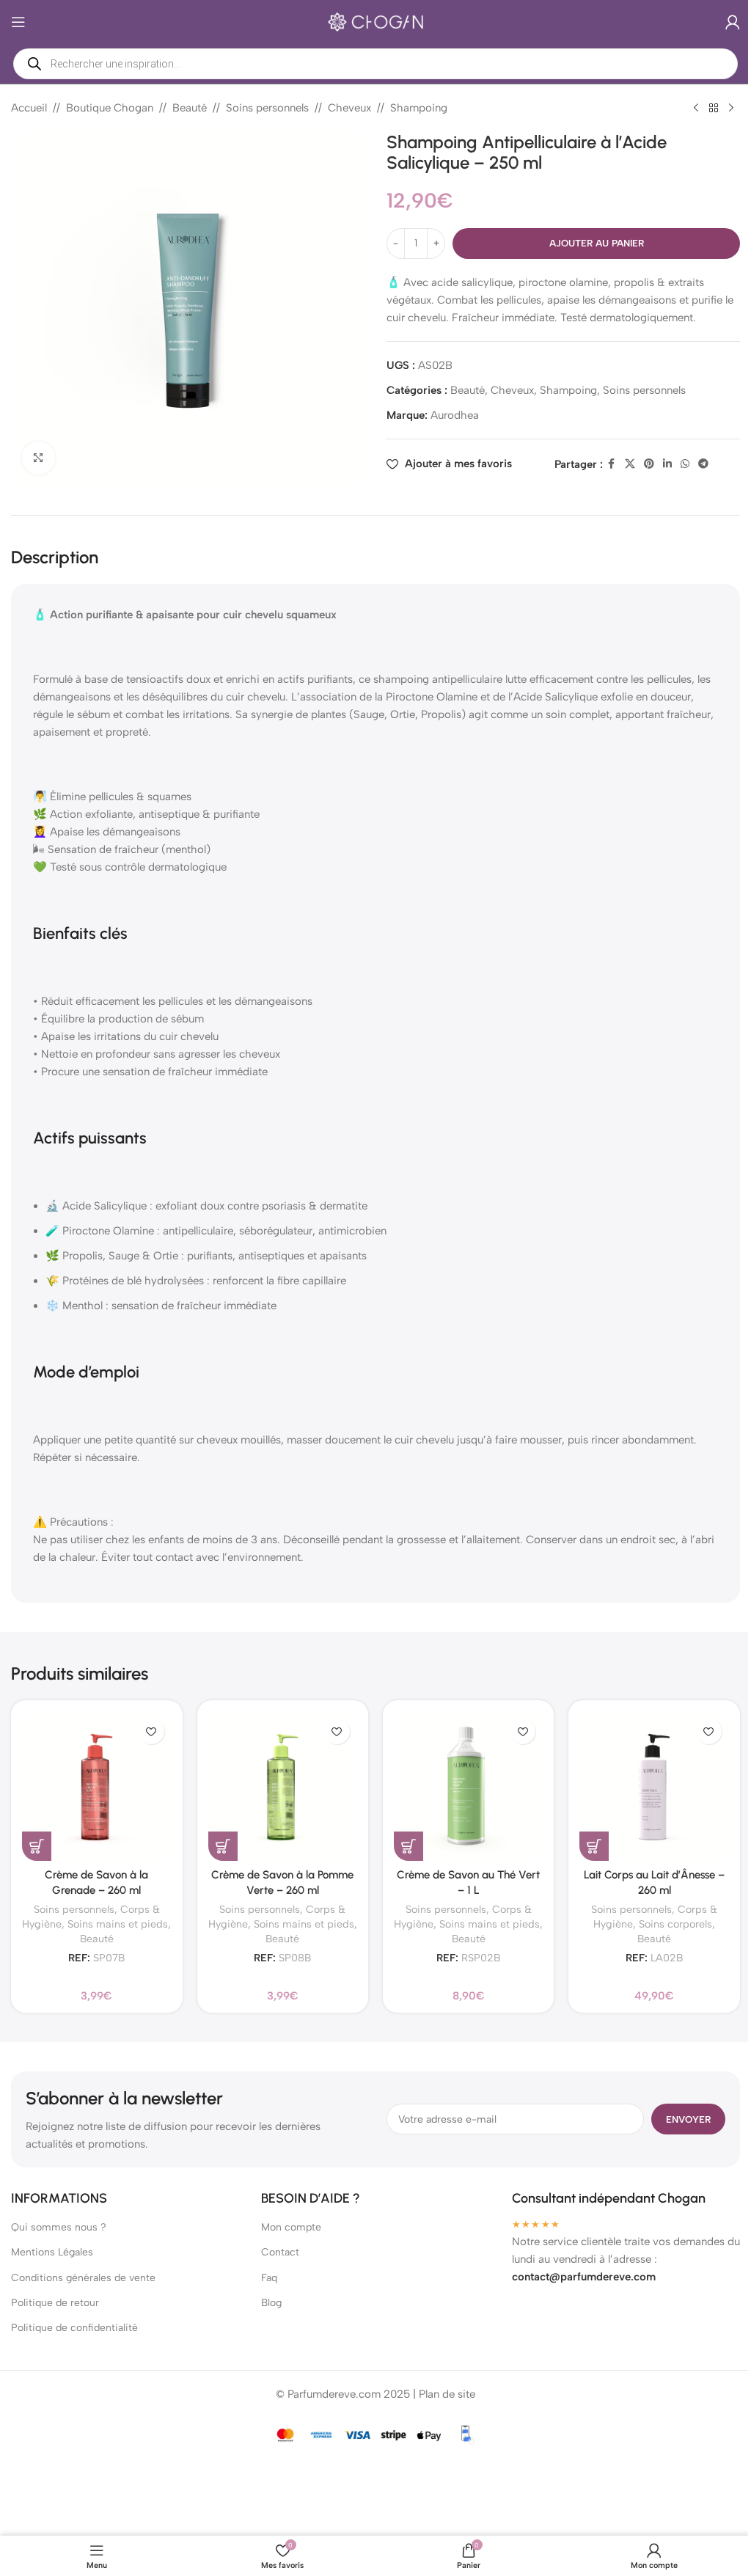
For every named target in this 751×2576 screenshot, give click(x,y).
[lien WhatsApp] (676, 464)
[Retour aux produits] (703, 109)
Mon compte (287, 2222)
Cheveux (349, 108)
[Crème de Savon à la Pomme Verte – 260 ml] (277, 1781)
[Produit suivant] (720, 109)
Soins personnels (267, 108)
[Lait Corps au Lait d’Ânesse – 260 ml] (649, 1781)
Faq (265, 2272)
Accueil (29, 108)
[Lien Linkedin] (659, 464)
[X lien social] (621, 464)
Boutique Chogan (110, 108)
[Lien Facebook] (603, 464)
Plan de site (442, 2389)
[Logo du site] (370, 21)
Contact (276, 2247)
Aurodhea (450, 415)
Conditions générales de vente (83, 2272)
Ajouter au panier (588, 243)
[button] (32, 1840)
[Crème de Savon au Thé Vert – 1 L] (462, 1781)
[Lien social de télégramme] (695, 464)
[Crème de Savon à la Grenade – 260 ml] (91, 1781)
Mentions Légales (52, 2247)
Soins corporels (670, 1918)
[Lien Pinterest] (640, 464)
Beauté (190, 108)
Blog (268, 2297)
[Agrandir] (39, 452)
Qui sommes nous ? (59, 2222)
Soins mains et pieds (113, 1918)
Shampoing (419, 108)
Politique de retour (55, 2297)
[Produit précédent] (685, 109)
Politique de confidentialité (74, 2323)
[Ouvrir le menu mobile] (18, 22)
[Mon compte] (722, 22)
